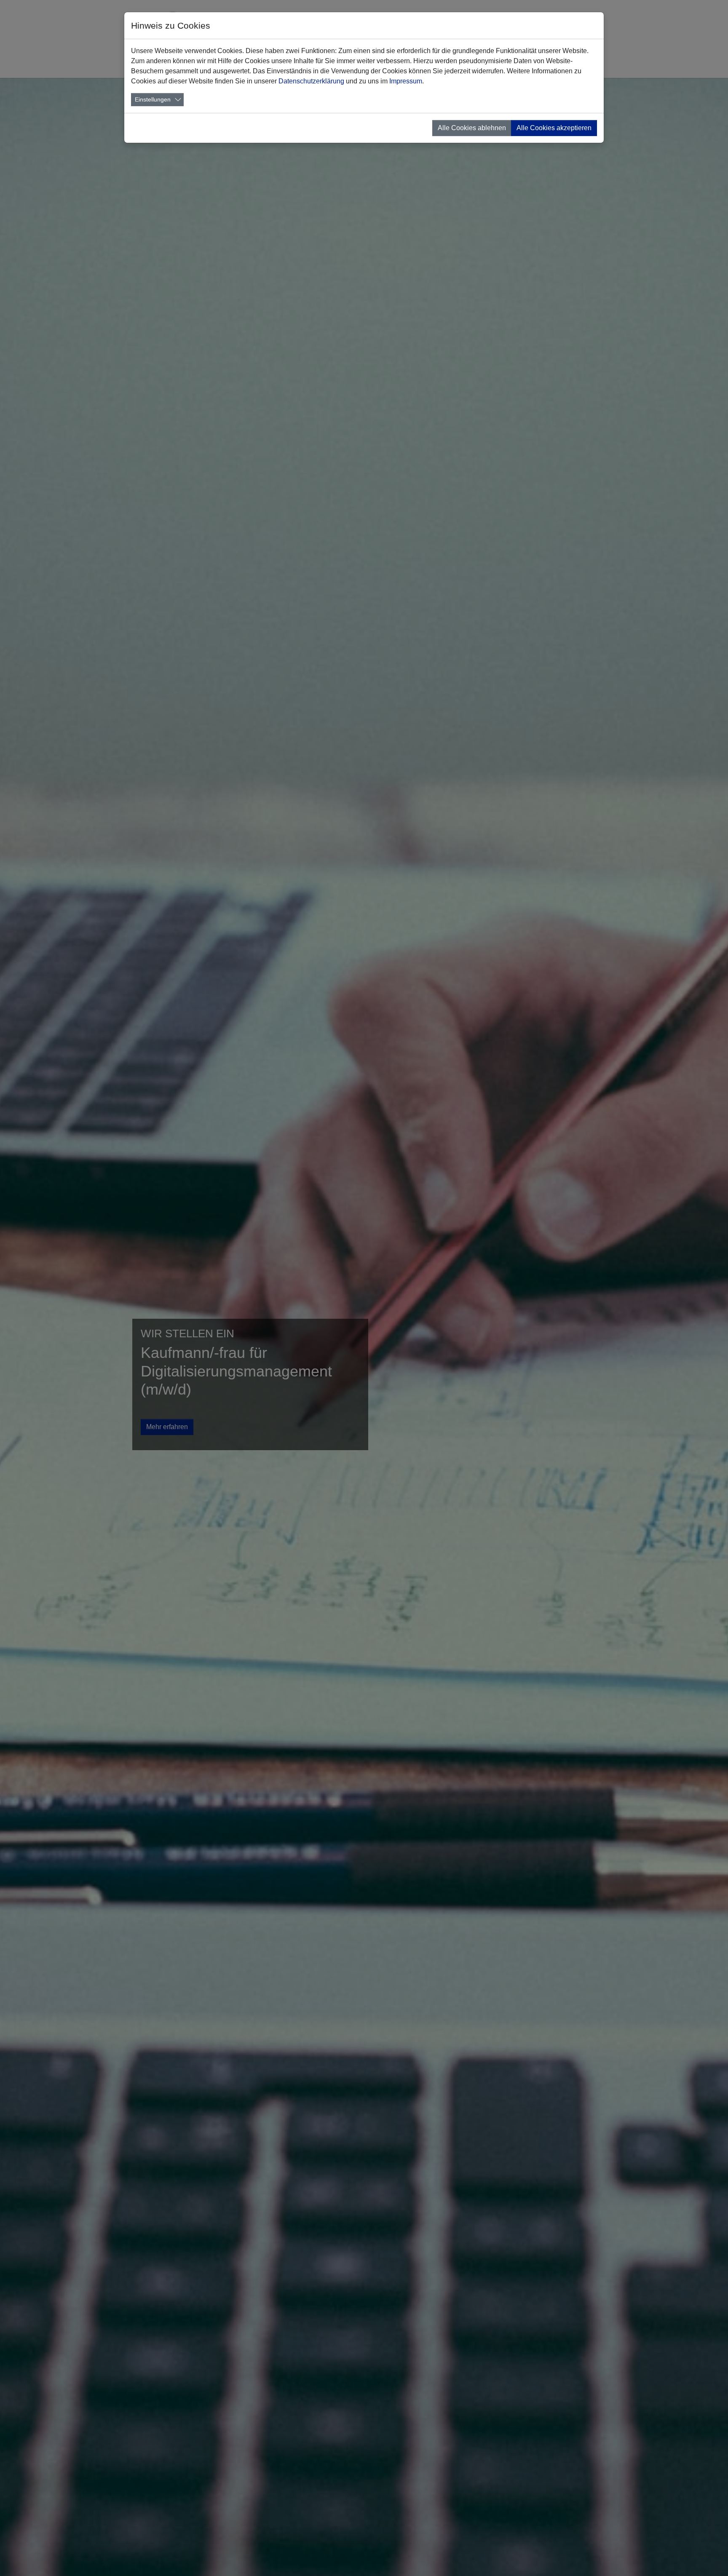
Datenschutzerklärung (311, 81)
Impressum (406, 81)
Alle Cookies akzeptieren (554, 128)
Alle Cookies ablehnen (472, 128)
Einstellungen (153, 99)
